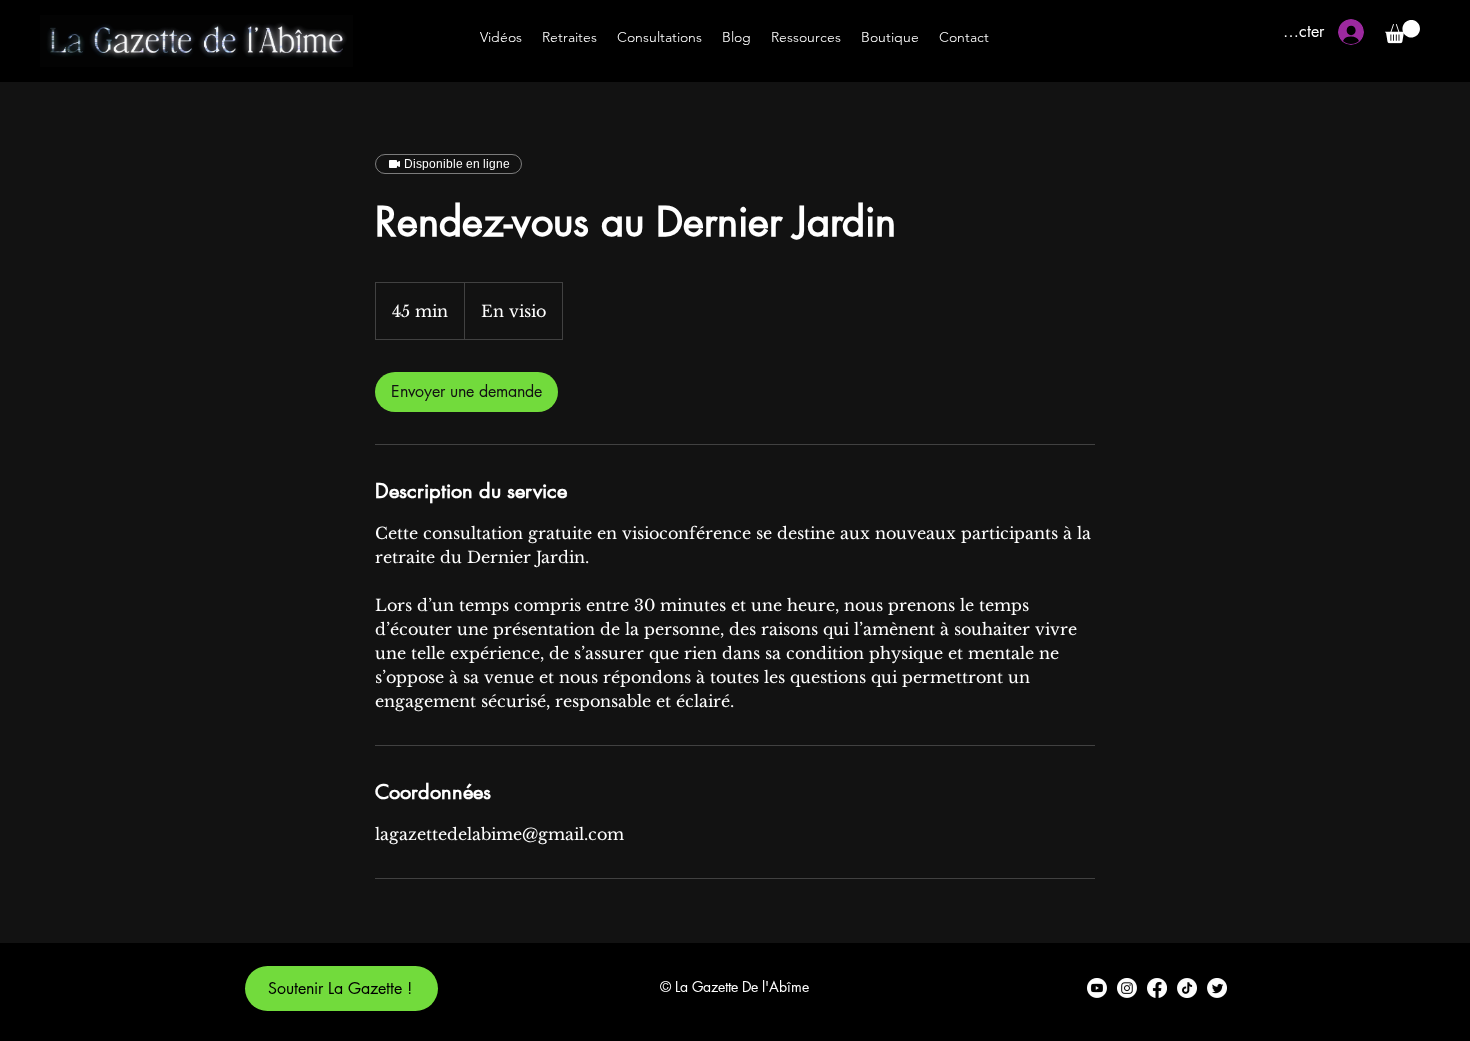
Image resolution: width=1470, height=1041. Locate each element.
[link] (466, 392)
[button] (1402, 31)
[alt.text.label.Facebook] (1157, 988)
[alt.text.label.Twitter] (1217, 988)
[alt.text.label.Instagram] (1127, 988)
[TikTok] (1187, 988)
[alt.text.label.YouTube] (1097, 988)
